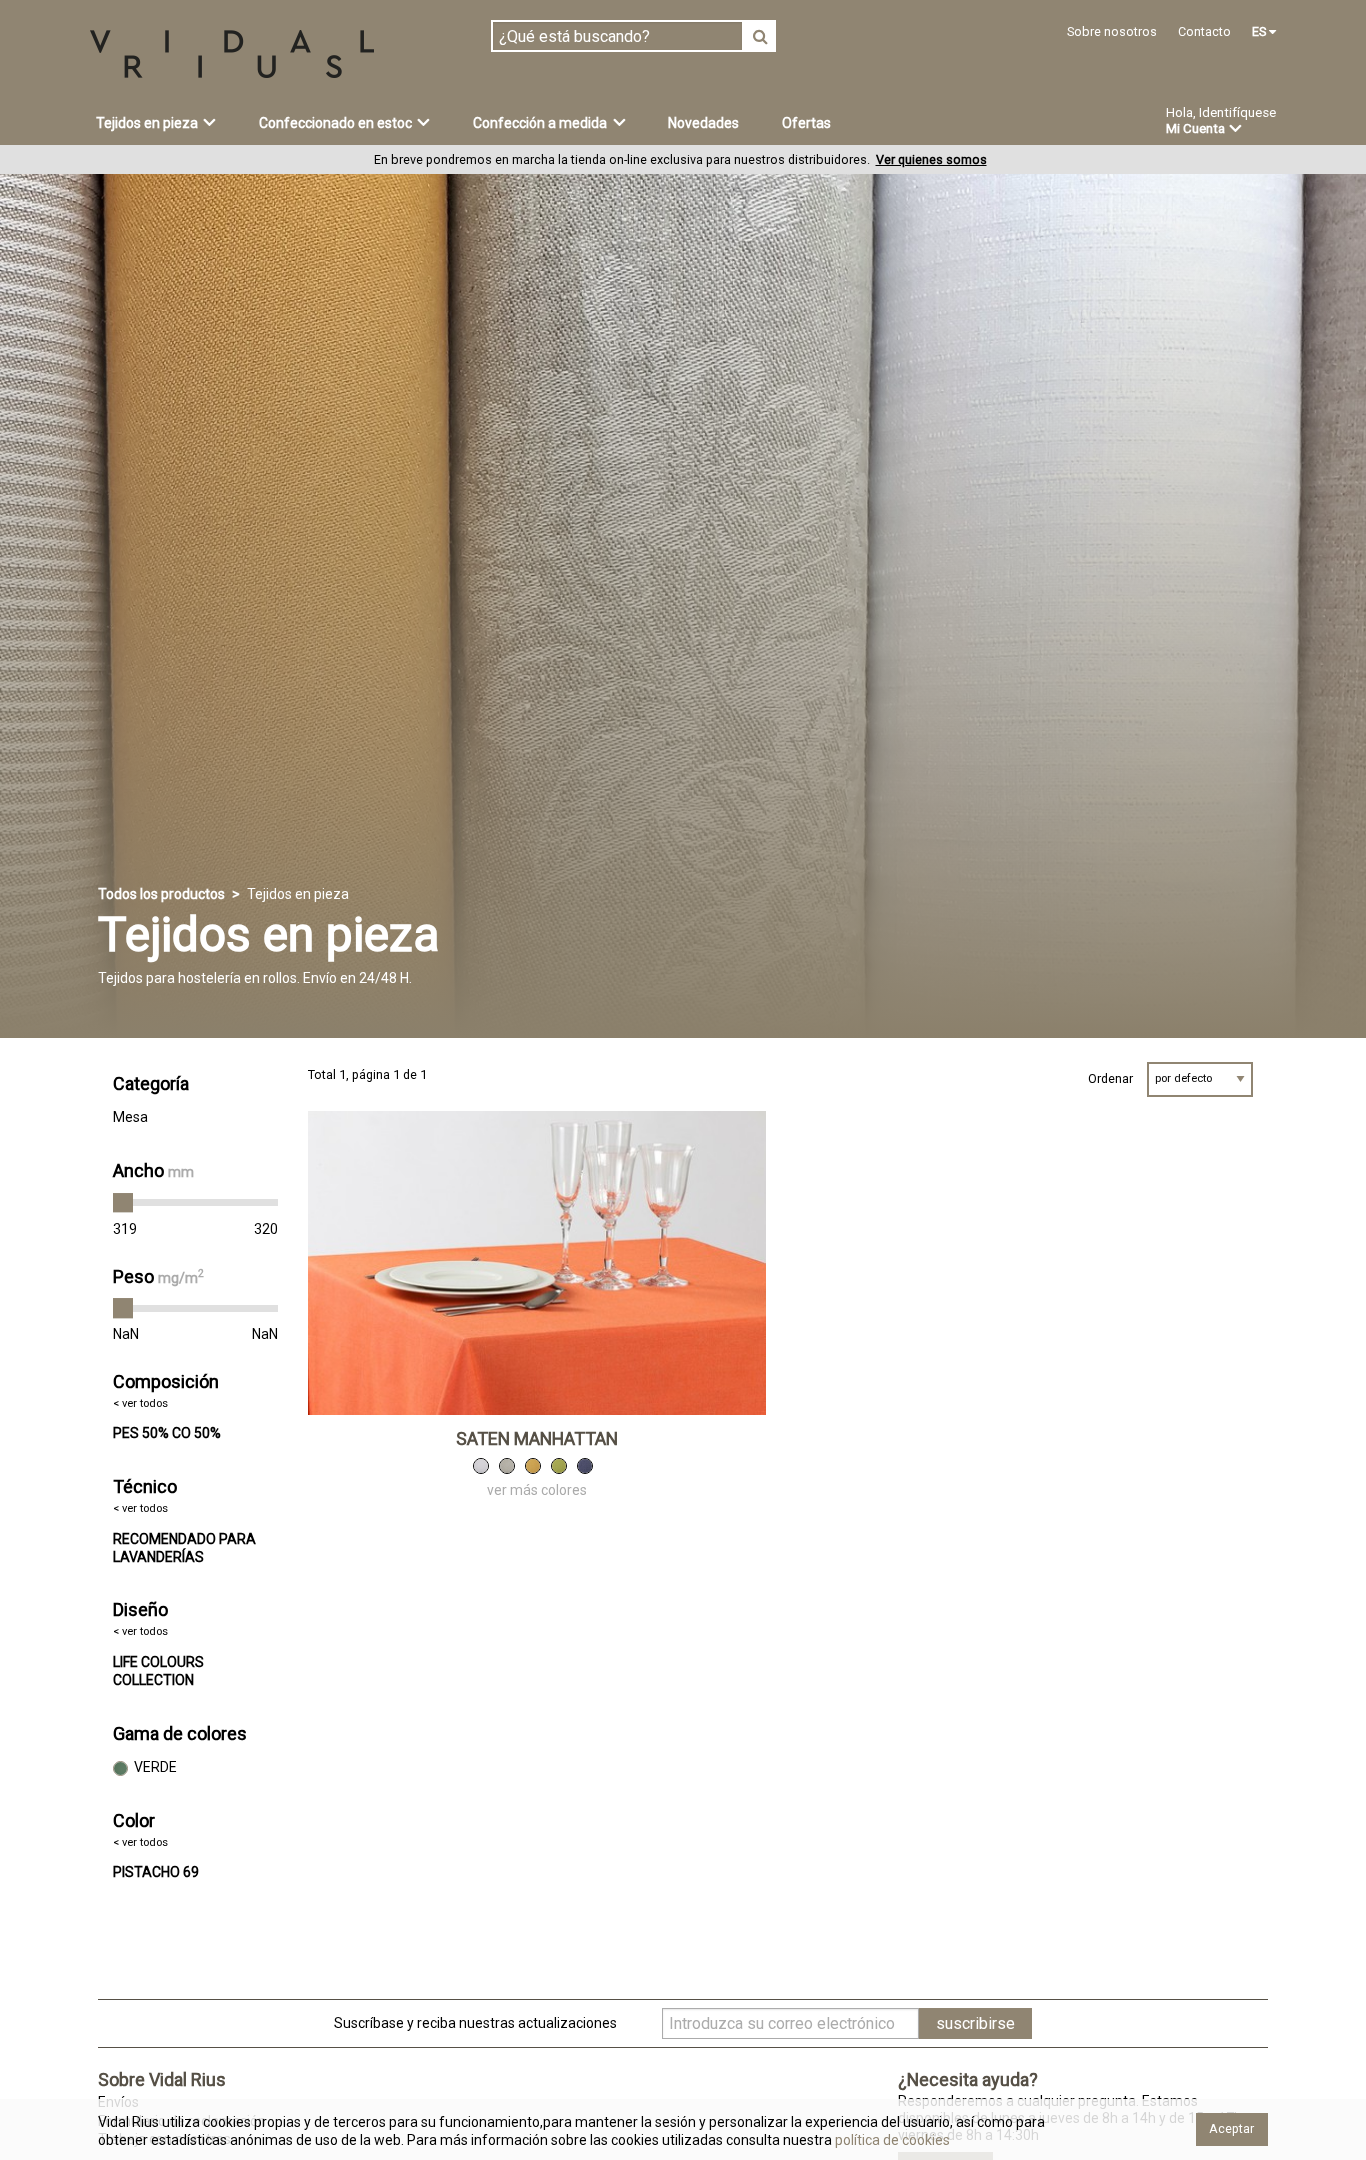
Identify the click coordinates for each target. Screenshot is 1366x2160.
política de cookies (891, 2140)
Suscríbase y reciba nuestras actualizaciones (475, 2023)
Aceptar (1231, 2128)
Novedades (703, 123)
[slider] (123, 1203)
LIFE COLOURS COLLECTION (158, 1671)
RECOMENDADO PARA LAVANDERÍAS (184, 1548)
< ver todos (140, 1403)
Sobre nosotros (1112, 31)
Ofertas (806, 123)
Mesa (130, 1117)
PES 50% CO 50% (167, 1433)
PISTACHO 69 (156, 1872)
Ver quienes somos (931, 159)
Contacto (1204, 31)
